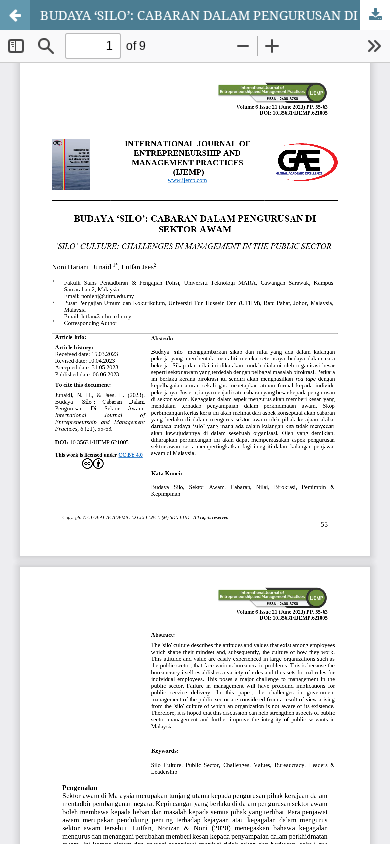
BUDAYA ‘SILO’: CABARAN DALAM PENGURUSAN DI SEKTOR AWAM (215, 15)
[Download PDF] (375, 15)
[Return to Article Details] (15, 15)
